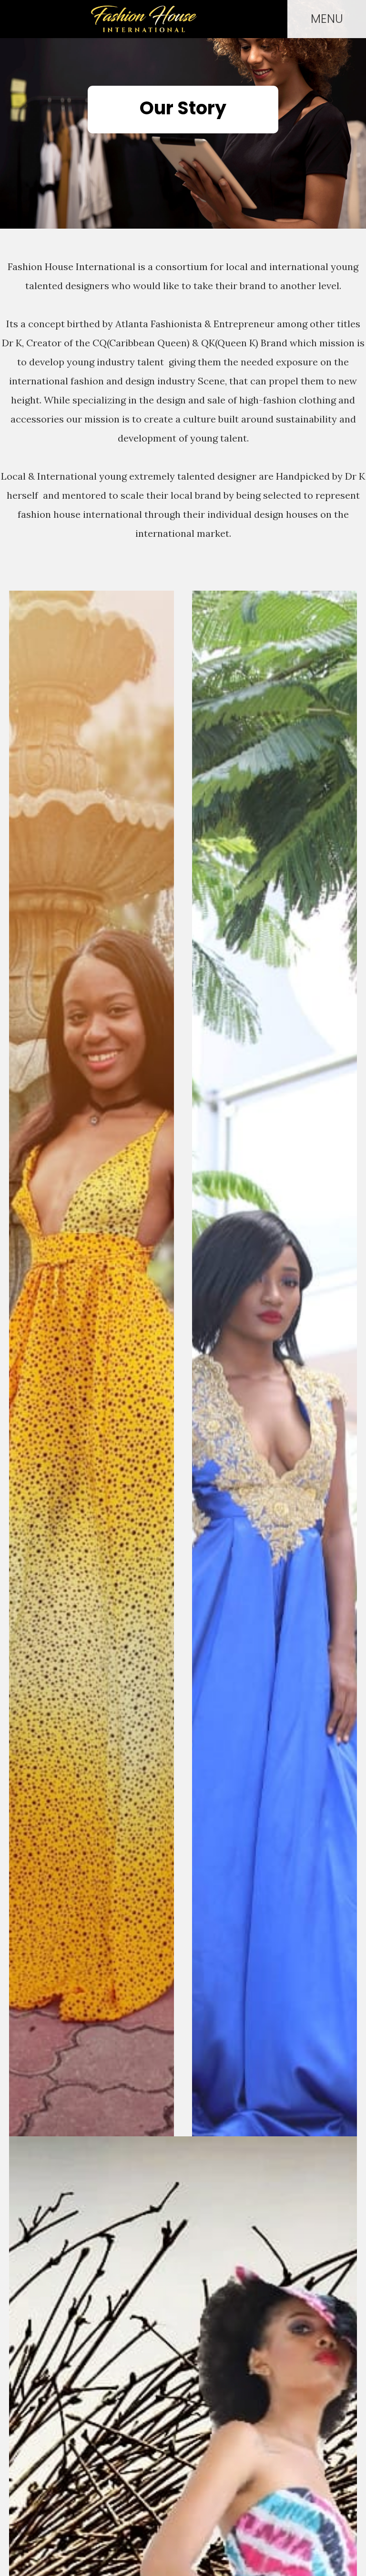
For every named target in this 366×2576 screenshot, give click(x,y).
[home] (144, 19)
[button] (327, 19)
